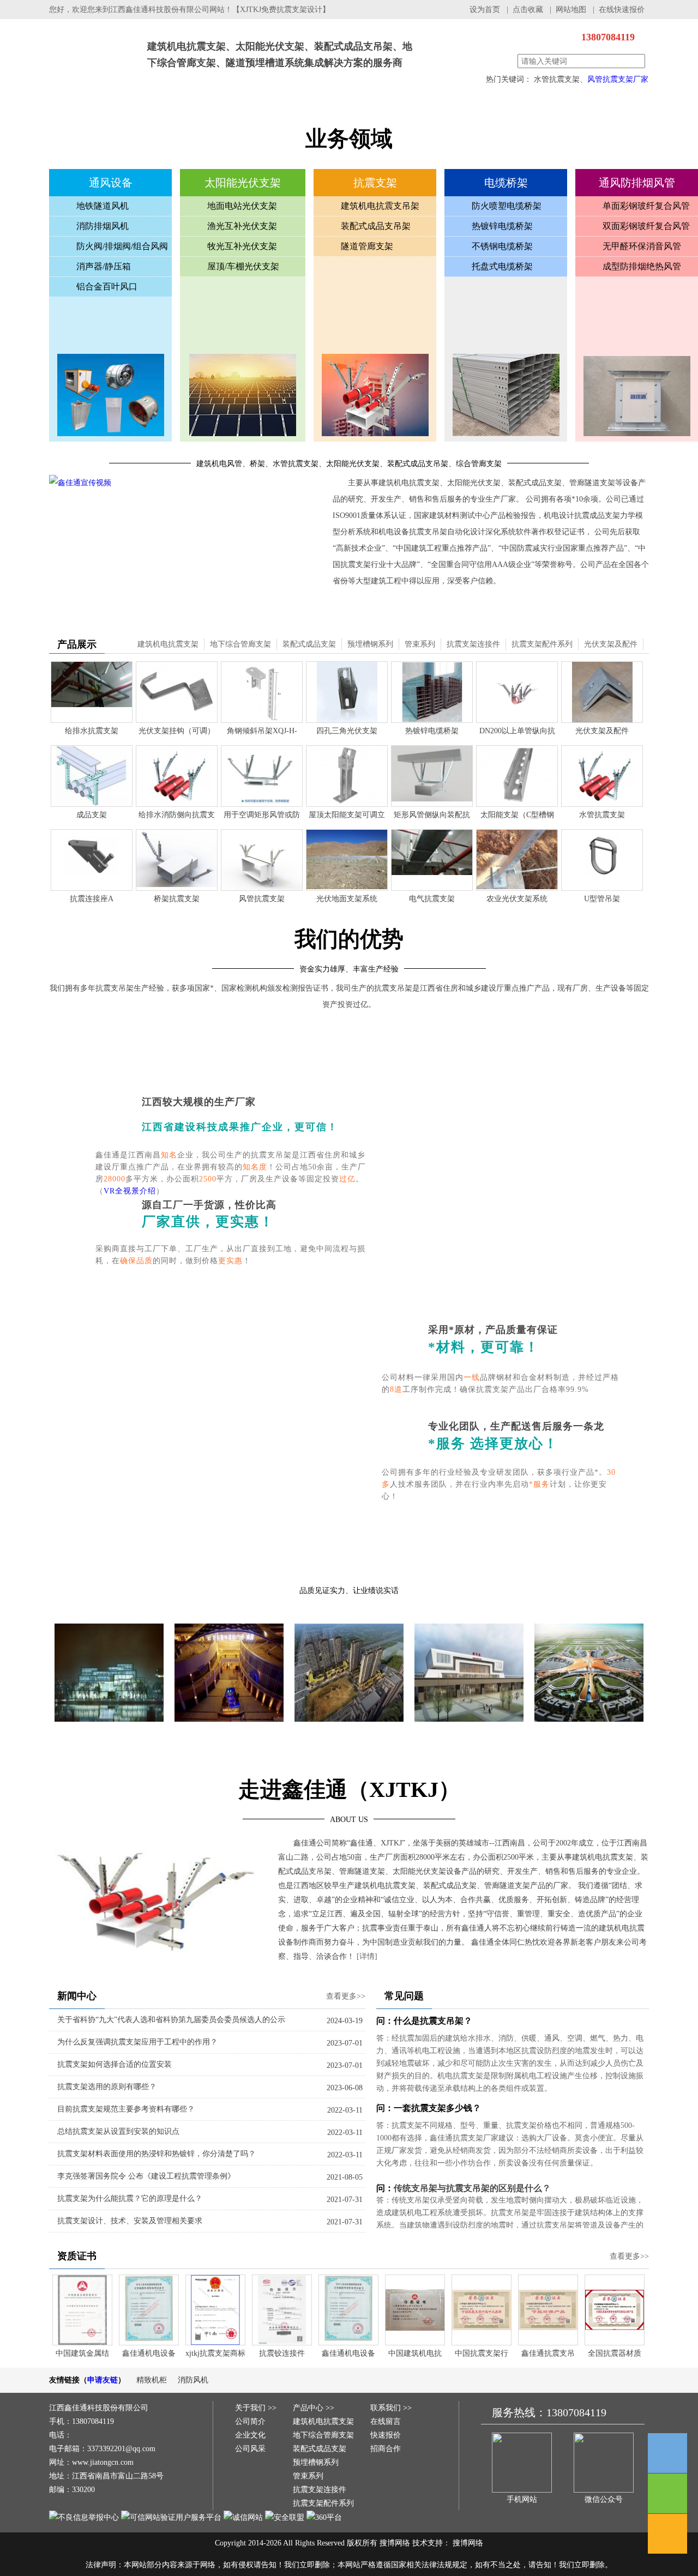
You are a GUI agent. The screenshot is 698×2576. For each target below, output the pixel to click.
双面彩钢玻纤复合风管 (646, 226)
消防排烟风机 (103, 226)
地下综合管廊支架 (240, 644)
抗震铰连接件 (282, 2353)
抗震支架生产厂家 (82, 108)
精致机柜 (152, 2380)
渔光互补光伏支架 (242, 226)
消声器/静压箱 (104, 266)
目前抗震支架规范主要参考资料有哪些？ (126, 2109)
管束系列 (420, 644)
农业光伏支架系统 (517, 899)
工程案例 (474, 108)
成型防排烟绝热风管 (642, 266)
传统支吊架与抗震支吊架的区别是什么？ (472, 2188)
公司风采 (250, 2449)
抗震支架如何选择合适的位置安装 (115, 2064)
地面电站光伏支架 (242, 206)
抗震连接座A (92, 899)
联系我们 (605, 108)
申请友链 (103, 2380)
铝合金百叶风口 (107, 286)
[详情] (367, 1956)
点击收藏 (528, 10)
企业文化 (250, 2435)
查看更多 (349, 1755)
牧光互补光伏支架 (242, 246)
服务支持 (540, 108)
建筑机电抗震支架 (168, 644)
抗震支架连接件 (473, 644)
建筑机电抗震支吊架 (380, 206)
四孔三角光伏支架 (347, 731)
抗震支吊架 (147, 108)
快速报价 (386, 2435)
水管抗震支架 (602, 815)
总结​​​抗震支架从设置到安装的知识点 (118, 2131)
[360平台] (324, 2517)
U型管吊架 (602, 899)
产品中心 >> (314, 2408)
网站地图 (571, 10)
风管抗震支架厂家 (618, 79)
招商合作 (386, 2449)
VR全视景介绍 (130, 1191)
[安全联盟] (285, 2517)
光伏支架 (213, 108)
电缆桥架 (278, 108)
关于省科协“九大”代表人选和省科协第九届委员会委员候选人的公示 (171, 2020)
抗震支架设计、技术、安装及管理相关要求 (130, 2221)
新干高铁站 (469, 1730)
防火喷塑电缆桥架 (507, 206)
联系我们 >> (391, 2408)
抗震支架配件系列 (542, 644)
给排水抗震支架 (92, 731)
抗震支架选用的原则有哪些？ (107, 2087)
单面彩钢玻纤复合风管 (646, 206)
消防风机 (193, 2380)
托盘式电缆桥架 (502, 266)
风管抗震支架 (262, 899)
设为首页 (485, 10)
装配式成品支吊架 (376, 226)
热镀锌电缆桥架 (502, 226)
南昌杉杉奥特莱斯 (229, 1730)
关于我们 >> (256, 2408)
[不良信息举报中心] (84, 2517)
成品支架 (92, 815)
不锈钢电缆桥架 (502, 246)
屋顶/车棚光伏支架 (243, 266)
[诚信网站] (243, 2517)
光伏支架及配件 (611, 644)
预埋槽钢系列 (370, 644)
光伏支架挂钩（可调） (177, 731)
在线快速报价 (622, 10)
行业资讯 (344, 108)
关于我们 (409, 108)
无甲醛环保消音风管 (642, 246)
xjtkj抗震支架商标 (215, 2353)
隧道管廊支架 (367, 246)
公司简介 (250, 2421)
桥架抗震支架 (177, 899)
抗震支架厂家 (93, 43)
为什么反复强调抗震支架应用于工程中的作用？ (137, 2042)
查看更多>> (346, 1996)
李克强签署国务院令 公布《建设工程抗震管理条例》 (146, 2176)
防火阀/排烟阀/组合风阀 (122, 246)
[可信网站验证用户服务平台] (171, 2517)
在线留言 (386, 2421)
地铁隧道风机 (103, 206)
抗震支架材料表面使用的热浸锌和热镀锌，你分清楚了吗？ (157, 2154)
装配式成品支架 (309, 644)
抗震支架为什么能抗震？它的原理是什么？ (130, 2198)
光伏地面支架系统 (347, 899)
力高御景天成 (349, 1730)
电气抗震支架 (432, 899)
